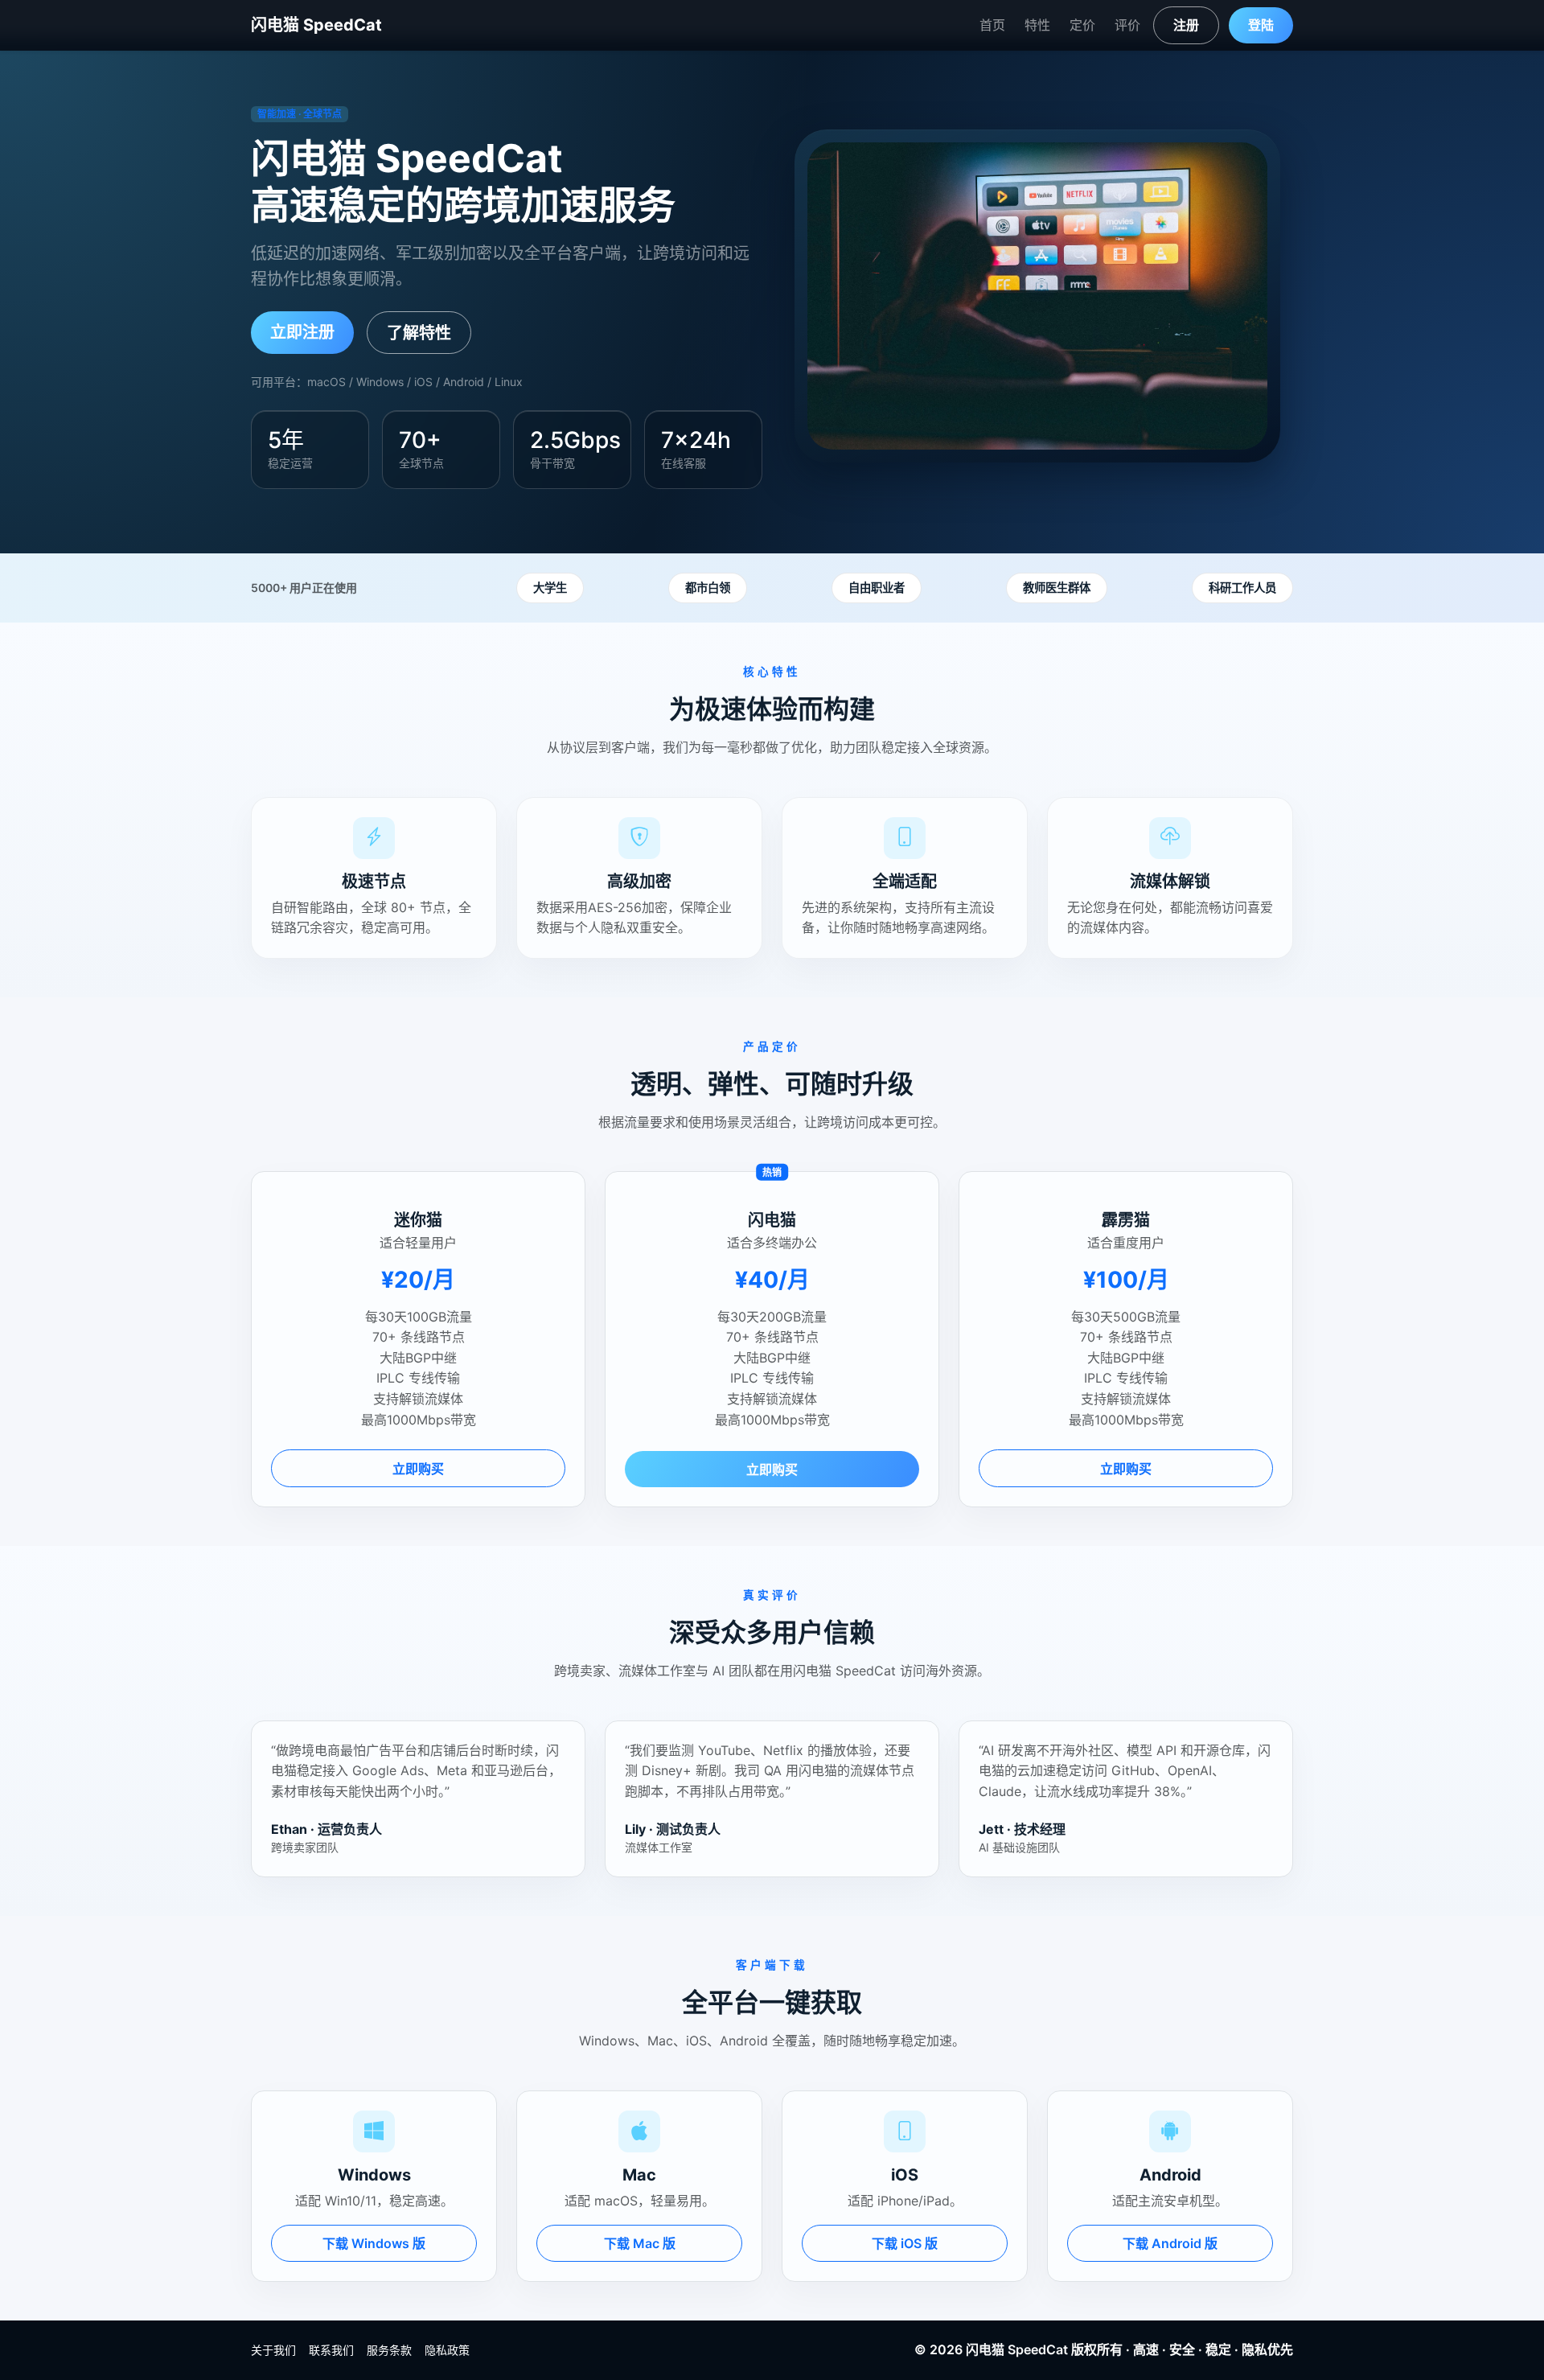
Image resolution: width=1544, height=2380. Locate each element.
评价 (1127, 25)
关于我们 (273, 2350)
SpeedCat (1038, 2349)
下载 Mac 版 (640, 2243)
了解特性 (419, 333)
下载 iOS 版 (905, 2243)
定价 (1082, 25)
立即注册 (302, 332)
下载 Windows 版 (374, 2243)
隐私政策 (447, 2350)
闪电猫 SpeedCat (316, 25)
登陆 (1261, 25)
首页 (992, 25)
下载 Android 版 (1170, 2243)
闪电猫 (985, 2349)
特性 (1037, 25)
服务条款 (389, 2350)
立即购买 (418, 1469)
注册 (1186, 25)
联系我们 (331, 2350)
